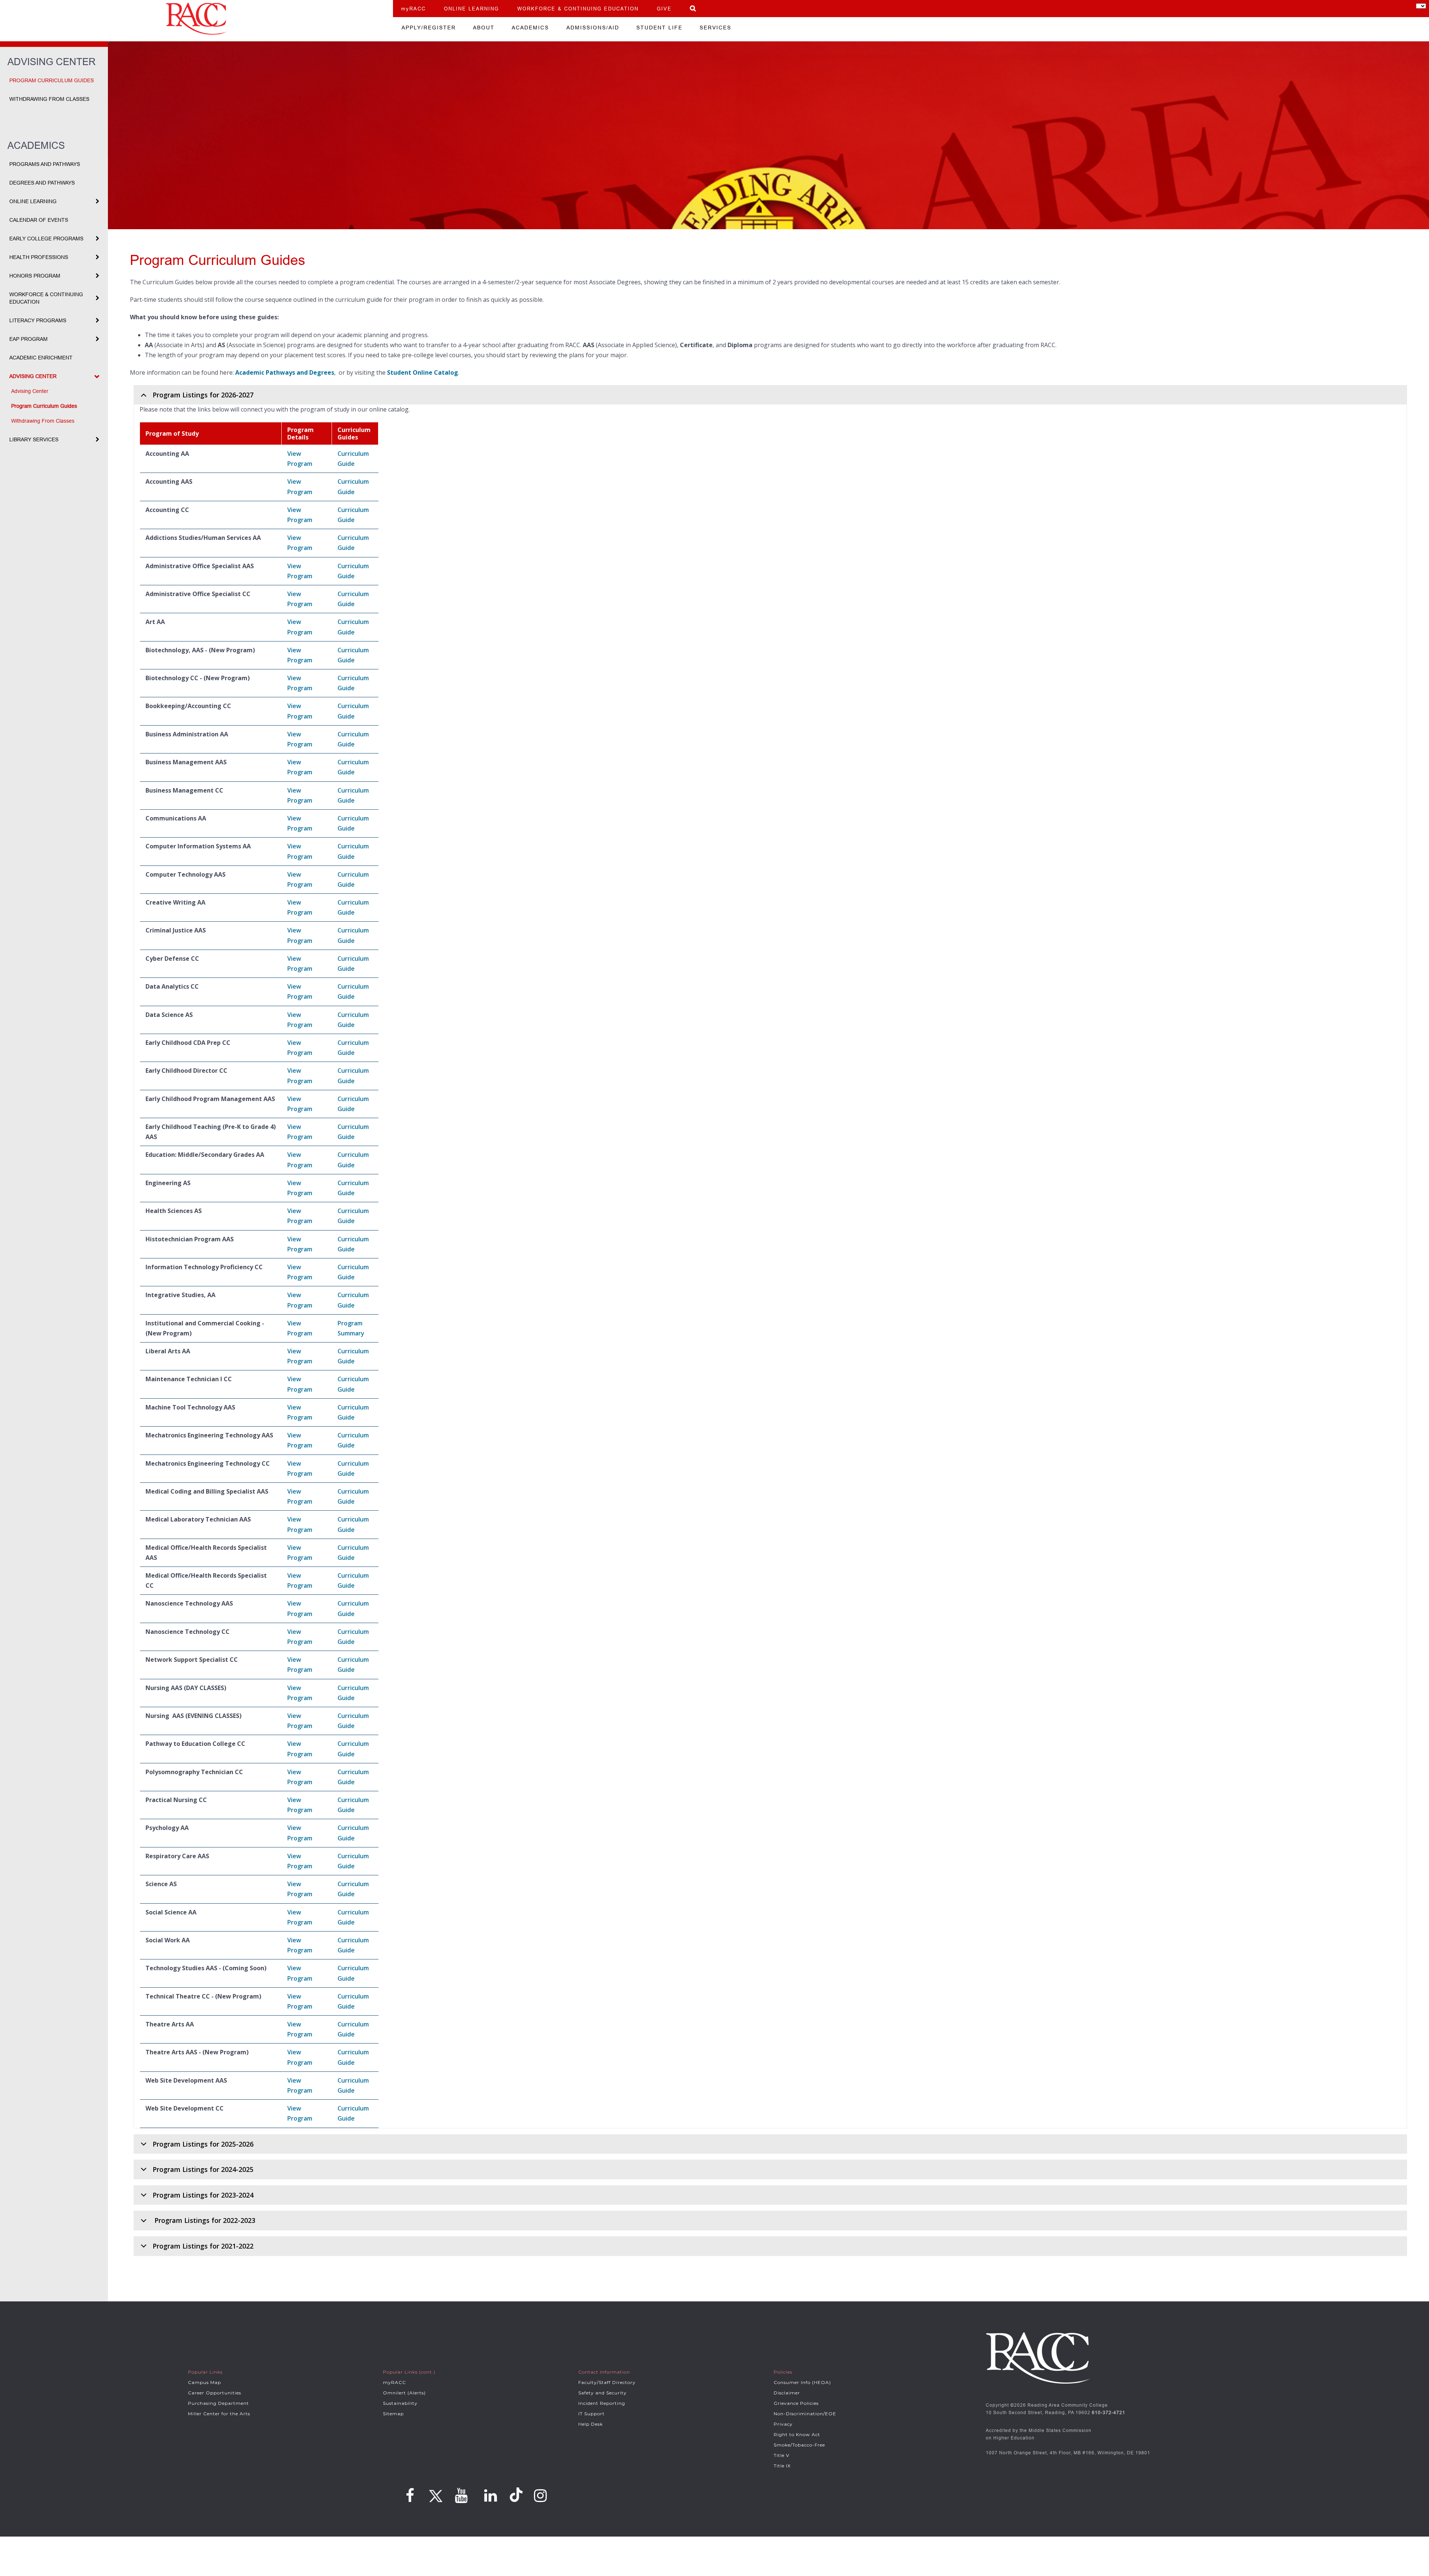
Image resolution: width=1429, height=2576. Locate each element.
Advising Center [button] (33, 376)
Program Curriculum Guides (52, 80)
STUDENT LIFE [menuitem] (659, 28)
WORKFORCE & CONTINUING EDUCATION (578, 9)
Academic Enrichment (41, 358)
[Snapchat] (517, 2495)
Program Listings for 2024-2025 (203, 2169)
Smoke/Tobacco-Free (799, 2445)
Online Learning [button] (33, 201)
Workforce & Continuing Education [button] (46, 298)
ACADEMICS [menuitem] (530, 28)
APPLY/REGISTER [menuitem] (429, 28)
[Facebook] (410, 2496)
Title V (781, 2455)
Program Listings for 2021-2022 (203, 2246)
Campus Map (204, 2382)
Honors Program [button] (35, 276)
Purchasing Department (218, 2403)
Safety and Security (602, 2393)
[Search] (693, 8)
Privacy (783, 2424)
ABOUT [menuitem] (484, 28)
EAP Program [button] (28, 339)
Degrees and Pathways (42, 183)
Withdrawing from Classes (49, 99)
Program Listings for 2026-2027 (203, 395)
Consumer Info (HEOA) (802, 2382)
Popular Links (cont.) (409, 2372)
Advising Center (30, 391)
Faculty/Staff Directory (607, 2382)
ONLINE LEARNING (471, 9)
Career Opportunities (215, 2393)
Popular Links (205, 2372)
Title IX (782, 2466)
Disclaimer (787, 2393)
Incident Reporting (602, 2403)
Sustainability (400, 2403)
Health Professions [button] (39, 257)
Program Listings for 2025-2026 (203, 2144)
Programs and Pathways (45, 164)
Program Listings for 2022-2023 (204, 2220)
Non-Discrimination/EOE (805, 2414)
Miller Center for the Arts (219, 2414)
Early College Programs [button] (46, 239)
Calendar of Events (39, 220)
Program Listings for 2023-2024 (203, 2195)
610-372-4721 (1109, 2412)
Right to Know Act (797, 2434)
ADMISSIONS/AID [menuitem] (593, 28)
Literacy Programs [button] (38, 320)
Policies (783, 2372)
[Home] (196, 19)
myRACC (413, 9)
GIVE (664, 9)
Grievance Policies (796, 2403)
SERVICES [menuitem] (715, 28)
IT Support (592, 2414)
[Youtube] (461, 2496)
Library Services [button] (34, 439)
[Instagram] (541, 2496)
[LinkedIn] (491, 2496)
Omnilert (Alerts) (404, 2393)
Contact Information (604, 2372)
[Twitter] (435, 2493)
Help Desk (591, 2424)
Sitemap (393, 2414)
